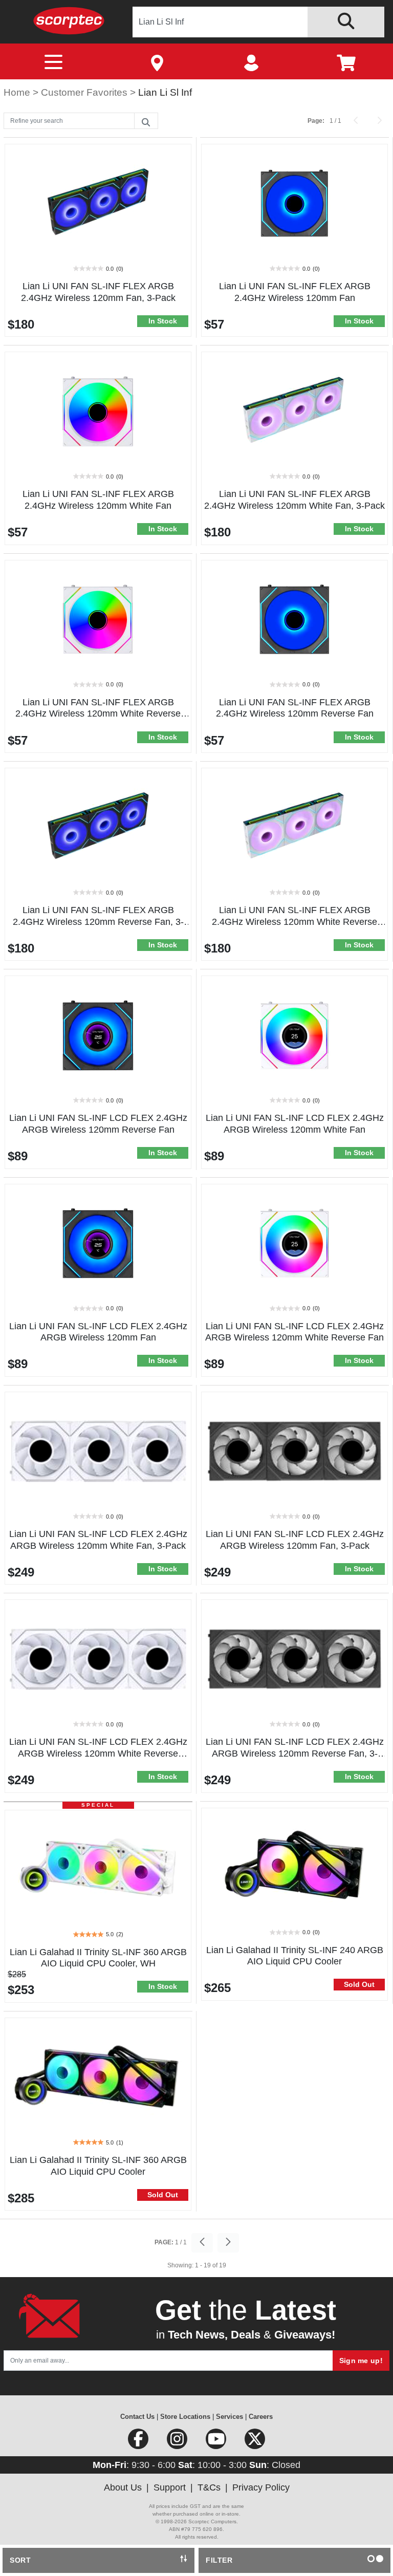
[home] (69, 20)
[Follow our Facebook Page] (139, 2442)
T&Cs (209, 2487)
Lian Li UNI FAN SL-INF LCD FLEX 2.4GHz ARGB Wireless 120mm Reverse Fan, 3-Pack (295, 1754)
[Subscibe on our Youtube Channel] (217, 2442)
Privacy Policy (261, 2487)
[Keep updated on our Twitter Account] (255, 2442)
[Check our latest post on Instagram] (178, 2442)
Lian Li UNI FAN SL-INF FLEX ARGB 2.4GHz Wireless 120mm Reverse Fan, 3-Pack (98, 922)
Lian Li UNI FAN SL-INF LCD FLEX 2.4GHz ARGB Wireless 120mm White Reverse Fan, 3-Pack (98, 1754)
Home (18, 92)
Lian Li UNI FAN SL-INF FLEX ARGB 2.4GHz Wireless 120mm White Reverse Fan (98, 714)
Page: (316, 121)
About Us (123, 2487)
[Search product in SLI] (346, 22)
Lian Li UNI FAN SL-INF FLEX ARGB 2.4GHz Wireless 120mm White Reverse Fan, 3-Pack (294, 922)
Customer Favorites (85, 92)
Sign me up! (361, 2361)
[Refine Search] (146, 121)
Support (170, 2487)
